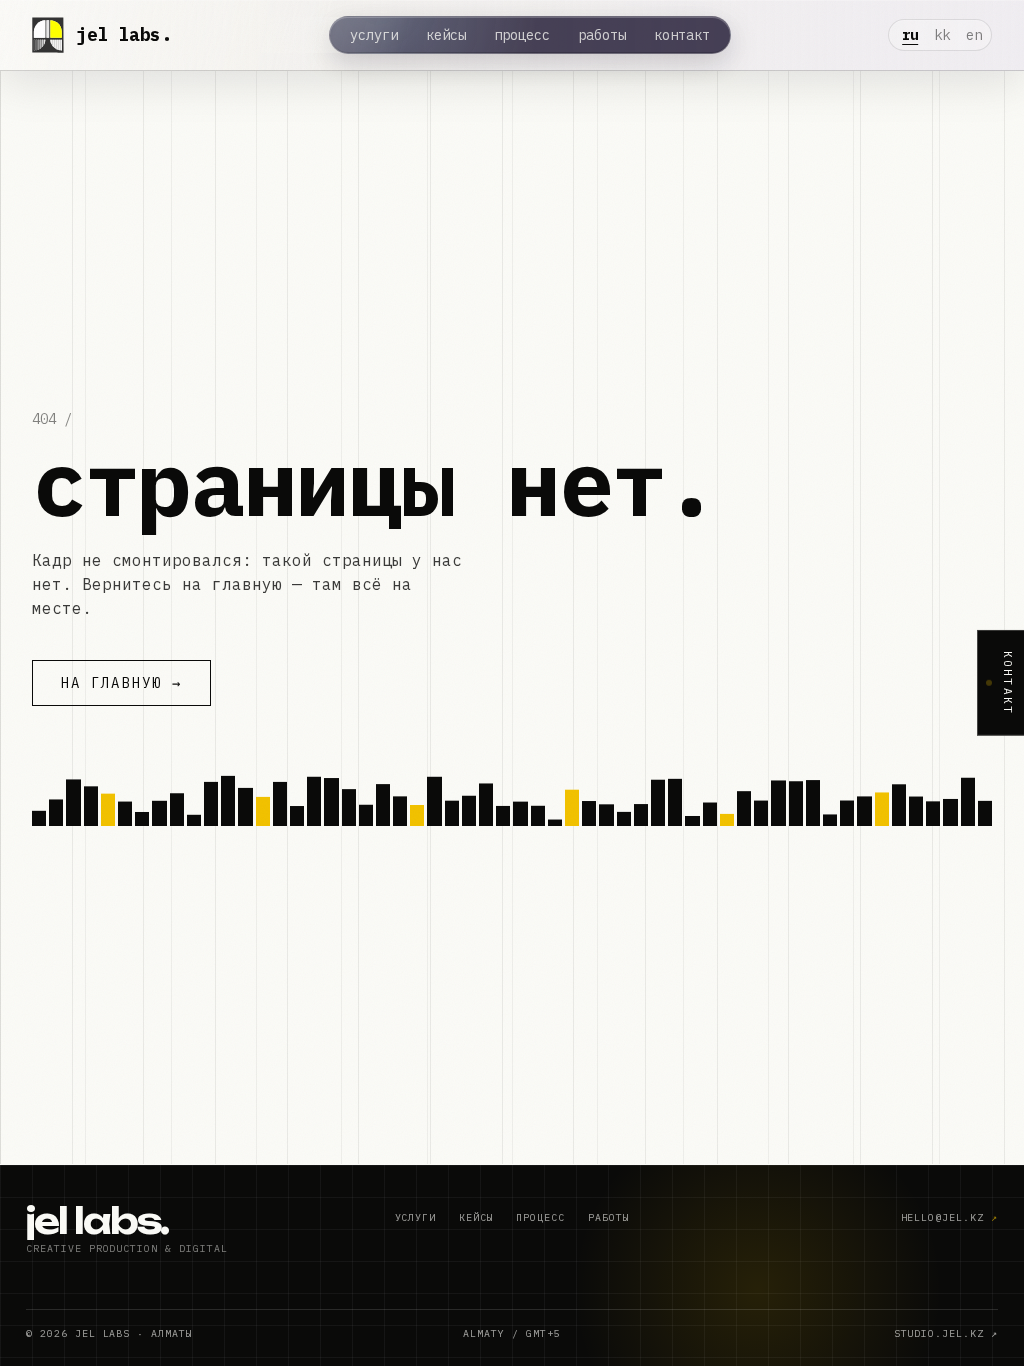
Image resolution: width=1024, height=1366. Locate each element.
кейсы (446, 35)
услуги (374, 35)
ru (910, 35)
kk (942, 35)
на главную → (121, 683)
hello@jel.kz (950, 1217)
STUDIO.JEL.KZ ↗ (946, 1333)
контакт (682, 35)
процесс (522, 35)
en (974, 35)
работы (602, 35)
